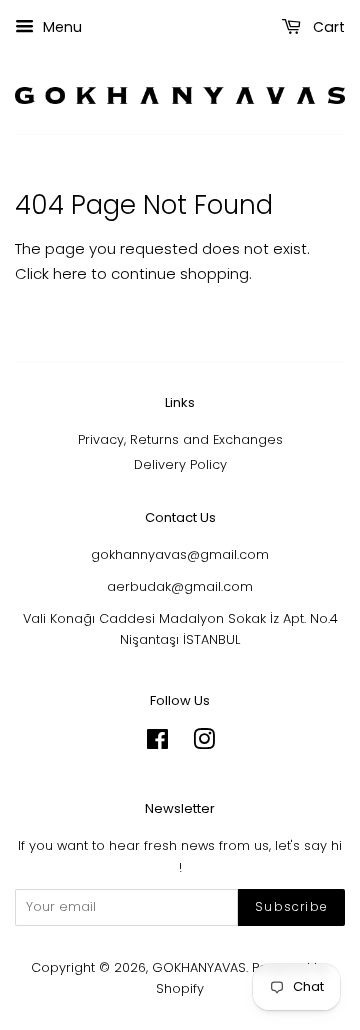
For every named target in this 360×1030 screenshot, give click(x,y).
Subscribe (291, 906)
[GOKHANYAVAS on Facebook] (157, 743)
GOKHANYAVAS (199, 967)
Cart (327, 27)
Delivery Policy (180, 464)
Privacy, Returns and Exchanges (180, 439)
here (70, 273)
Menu (60, 27)
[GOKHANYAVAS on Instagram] (204, 743)
